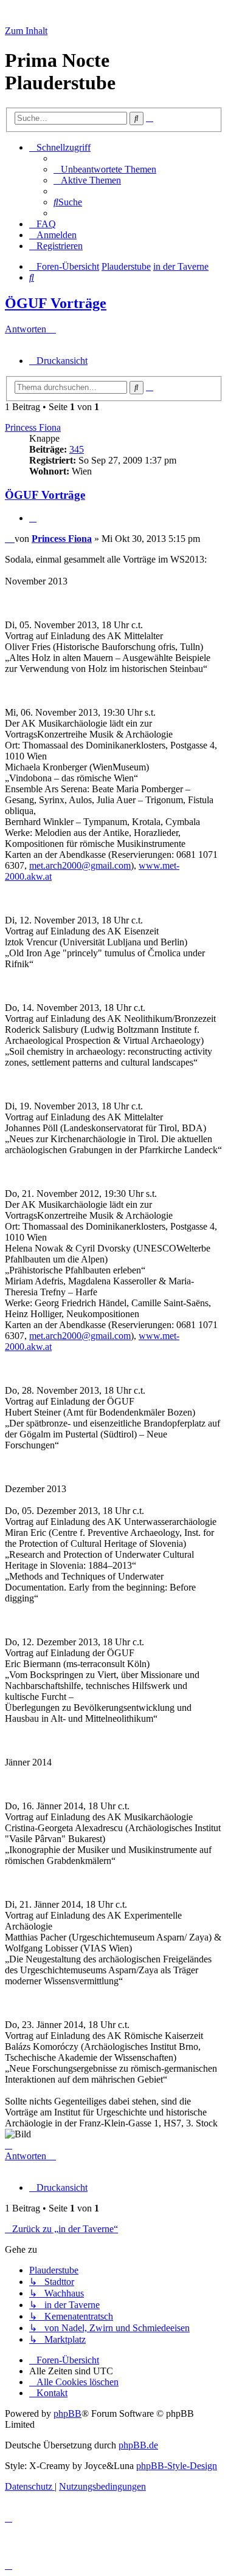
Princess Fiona (33, 427)
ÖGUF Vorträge (56, 303)
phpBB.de (138, 2445)
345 (77, 449)
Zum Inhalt (26, 31)
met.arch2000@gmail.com (80, 865)
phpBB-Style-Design (177, 2466)
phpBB (67, 2413)
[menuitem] (105, 169)
